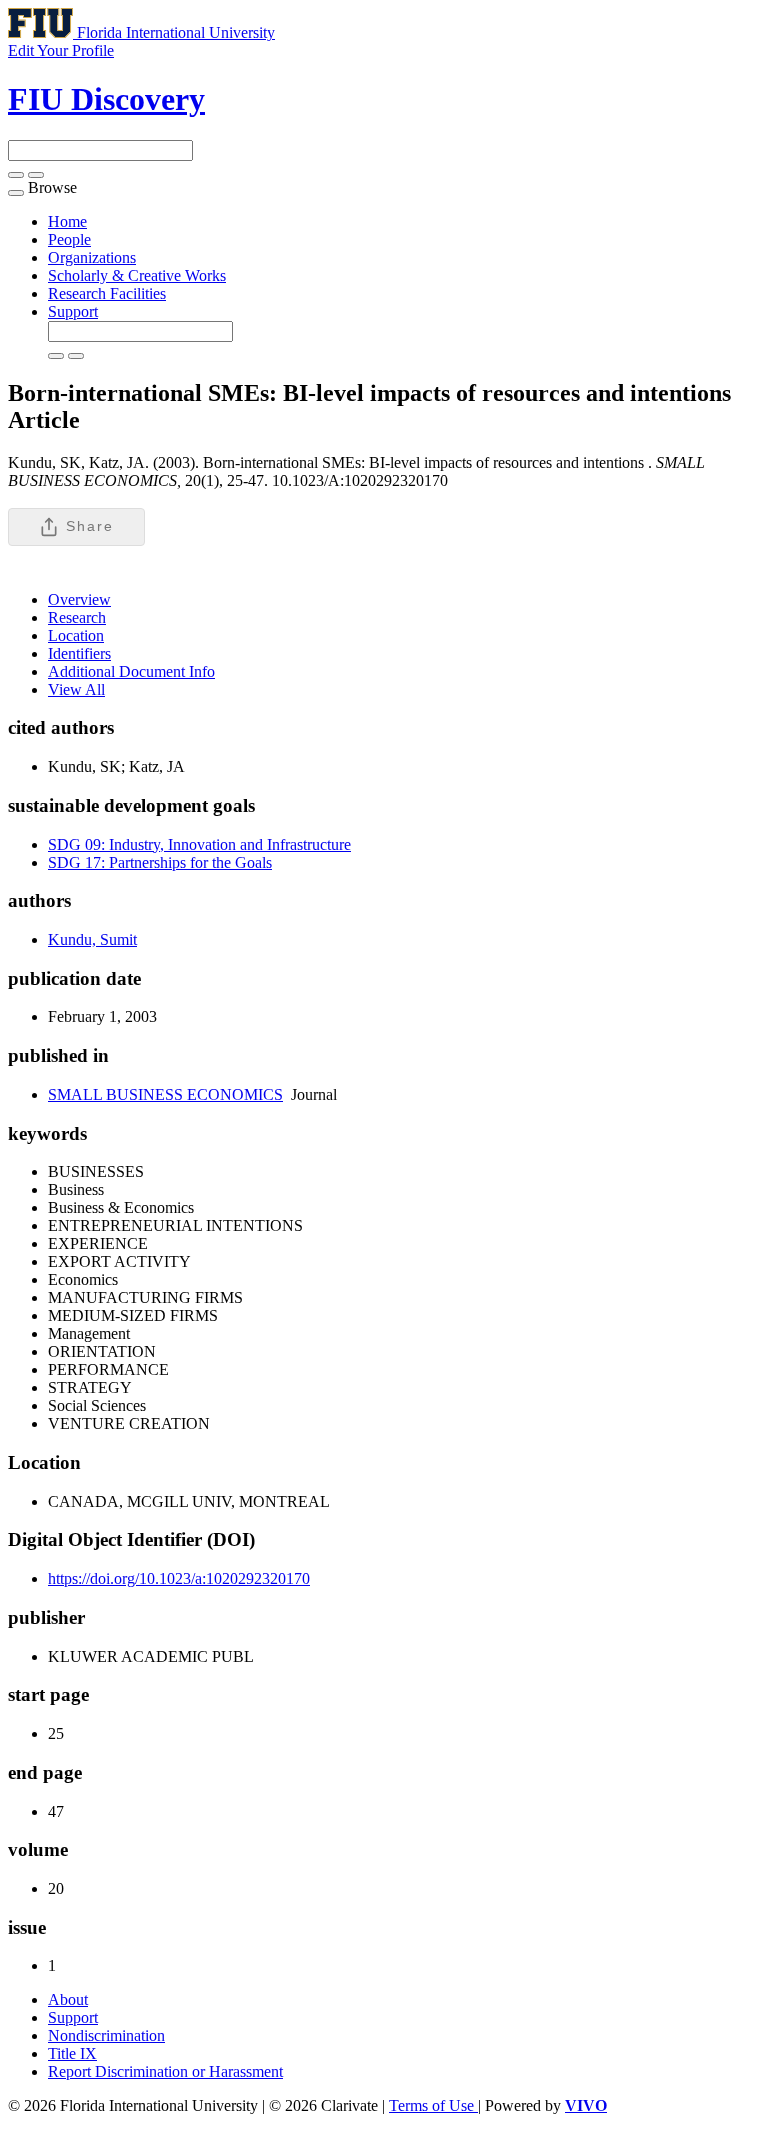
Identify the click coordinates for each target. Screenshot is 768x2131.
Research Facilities (107, 293)
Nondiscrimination (106, 2035)
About (68, 1999)
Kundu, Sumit (92, 939)
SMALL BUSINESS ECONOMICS (165, 1094)
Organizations (92, 257)
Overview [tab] (79, 599)
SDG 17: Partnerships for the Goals (160, 862)
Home (67, 221)
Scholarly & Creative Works (137, 275)
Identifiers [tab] (79, 653)
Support (73, 311)
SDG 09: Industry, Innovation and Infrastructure (199, 844)
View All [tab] (76, 689)
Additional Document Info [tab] (131, 671)
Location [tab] (76, 635)
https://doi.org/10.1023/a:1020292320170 (179, 1578)
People (69, 239)
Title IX (72, 2053)
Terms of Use (433, 2105)
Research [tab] (77, 617)
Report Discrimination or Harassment (165, 2071)
